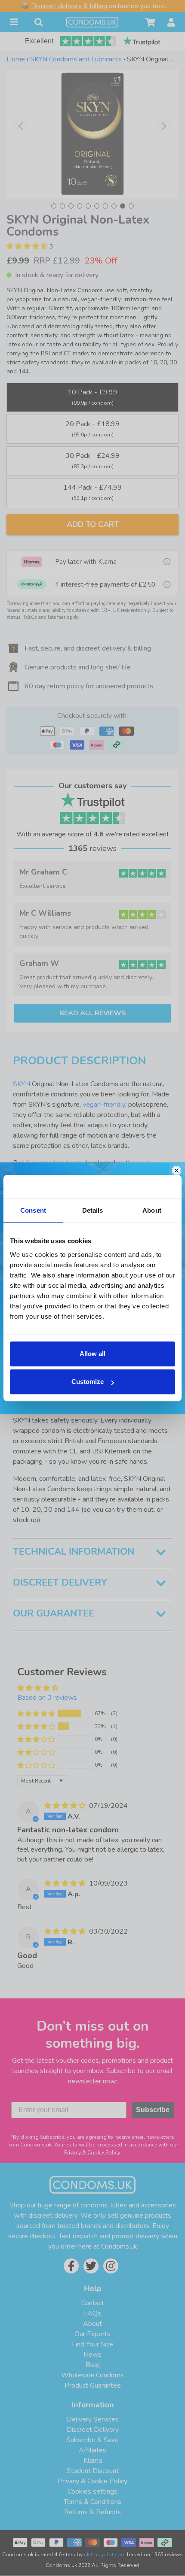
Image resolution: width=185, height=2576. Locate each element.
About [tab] (152, 1210)
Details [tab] (93, 1210)
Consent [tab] (33, 1210)
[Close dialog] (177, 1170)
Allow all (92, 1354)
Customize (88, 1382)
